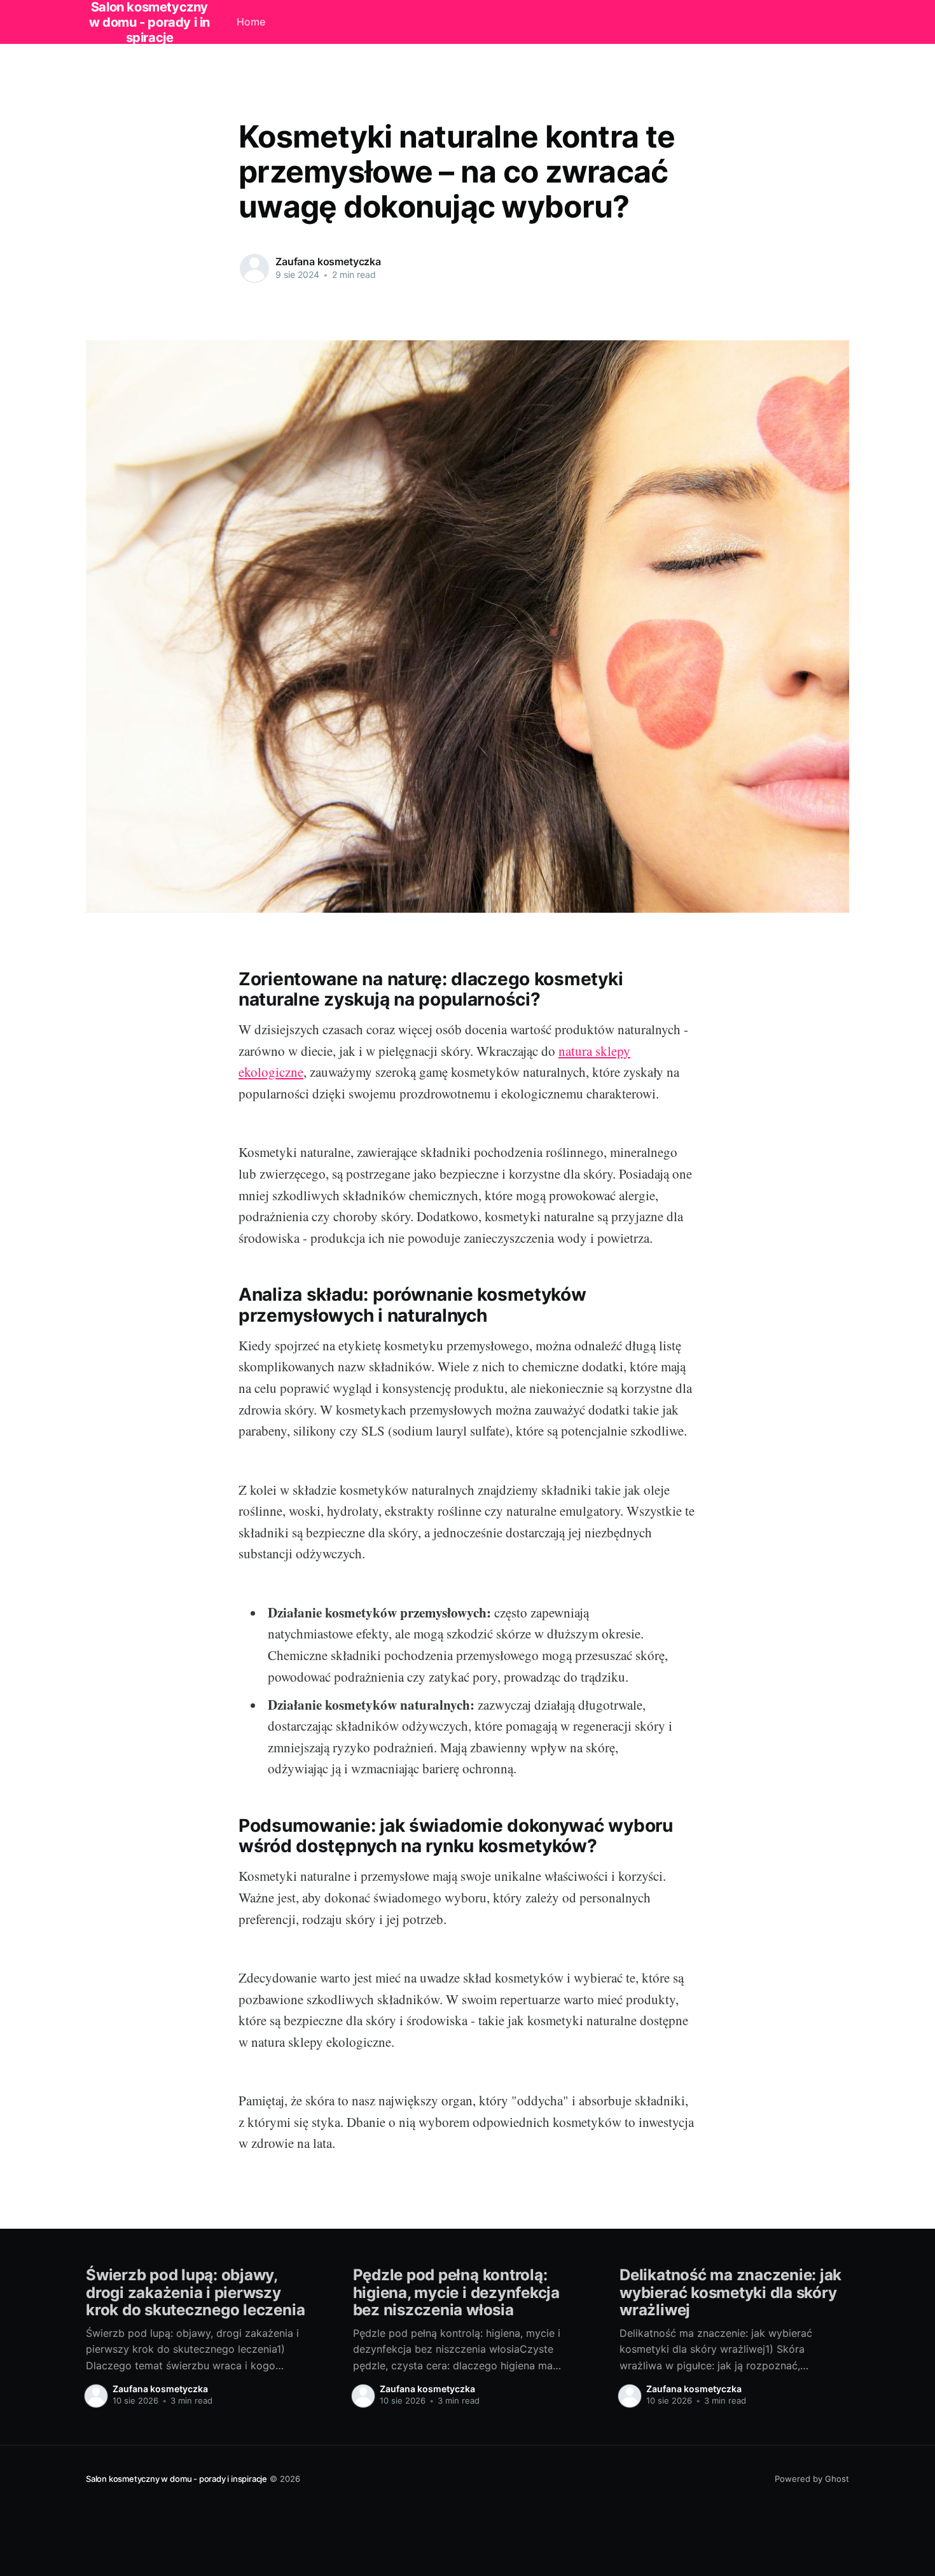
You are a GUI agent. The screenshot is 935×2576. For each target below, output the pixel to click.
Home (251, 22)
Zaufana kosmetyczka (328, 261)
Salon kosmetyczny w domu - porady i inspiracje (177, 2479)
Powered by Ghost (812, 2479)
